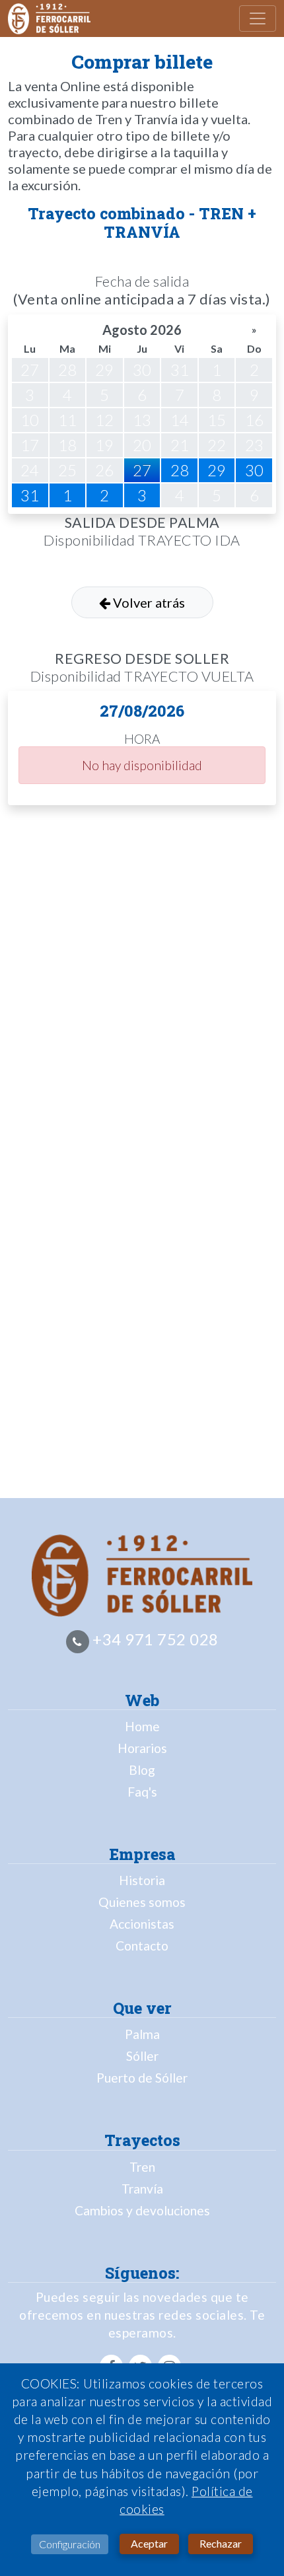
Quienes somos (142, 1902)
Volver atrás (148, 602)
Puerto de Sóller (142, 2078)
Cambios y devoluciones (142, 2210)
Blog (142, 1770)
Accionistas (142, 1924)
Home (142, 1726)
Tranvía (142, 2189)
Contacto (142, 1946)
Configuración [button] (70, 2544)
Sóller (142, 2056)
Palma (142, 2034)
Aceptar (149, 2543)
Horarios (142, 1748)
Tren (142, 2167)
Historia (142, 1880)
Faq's (142, 1792)
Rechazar (221, 2543)
